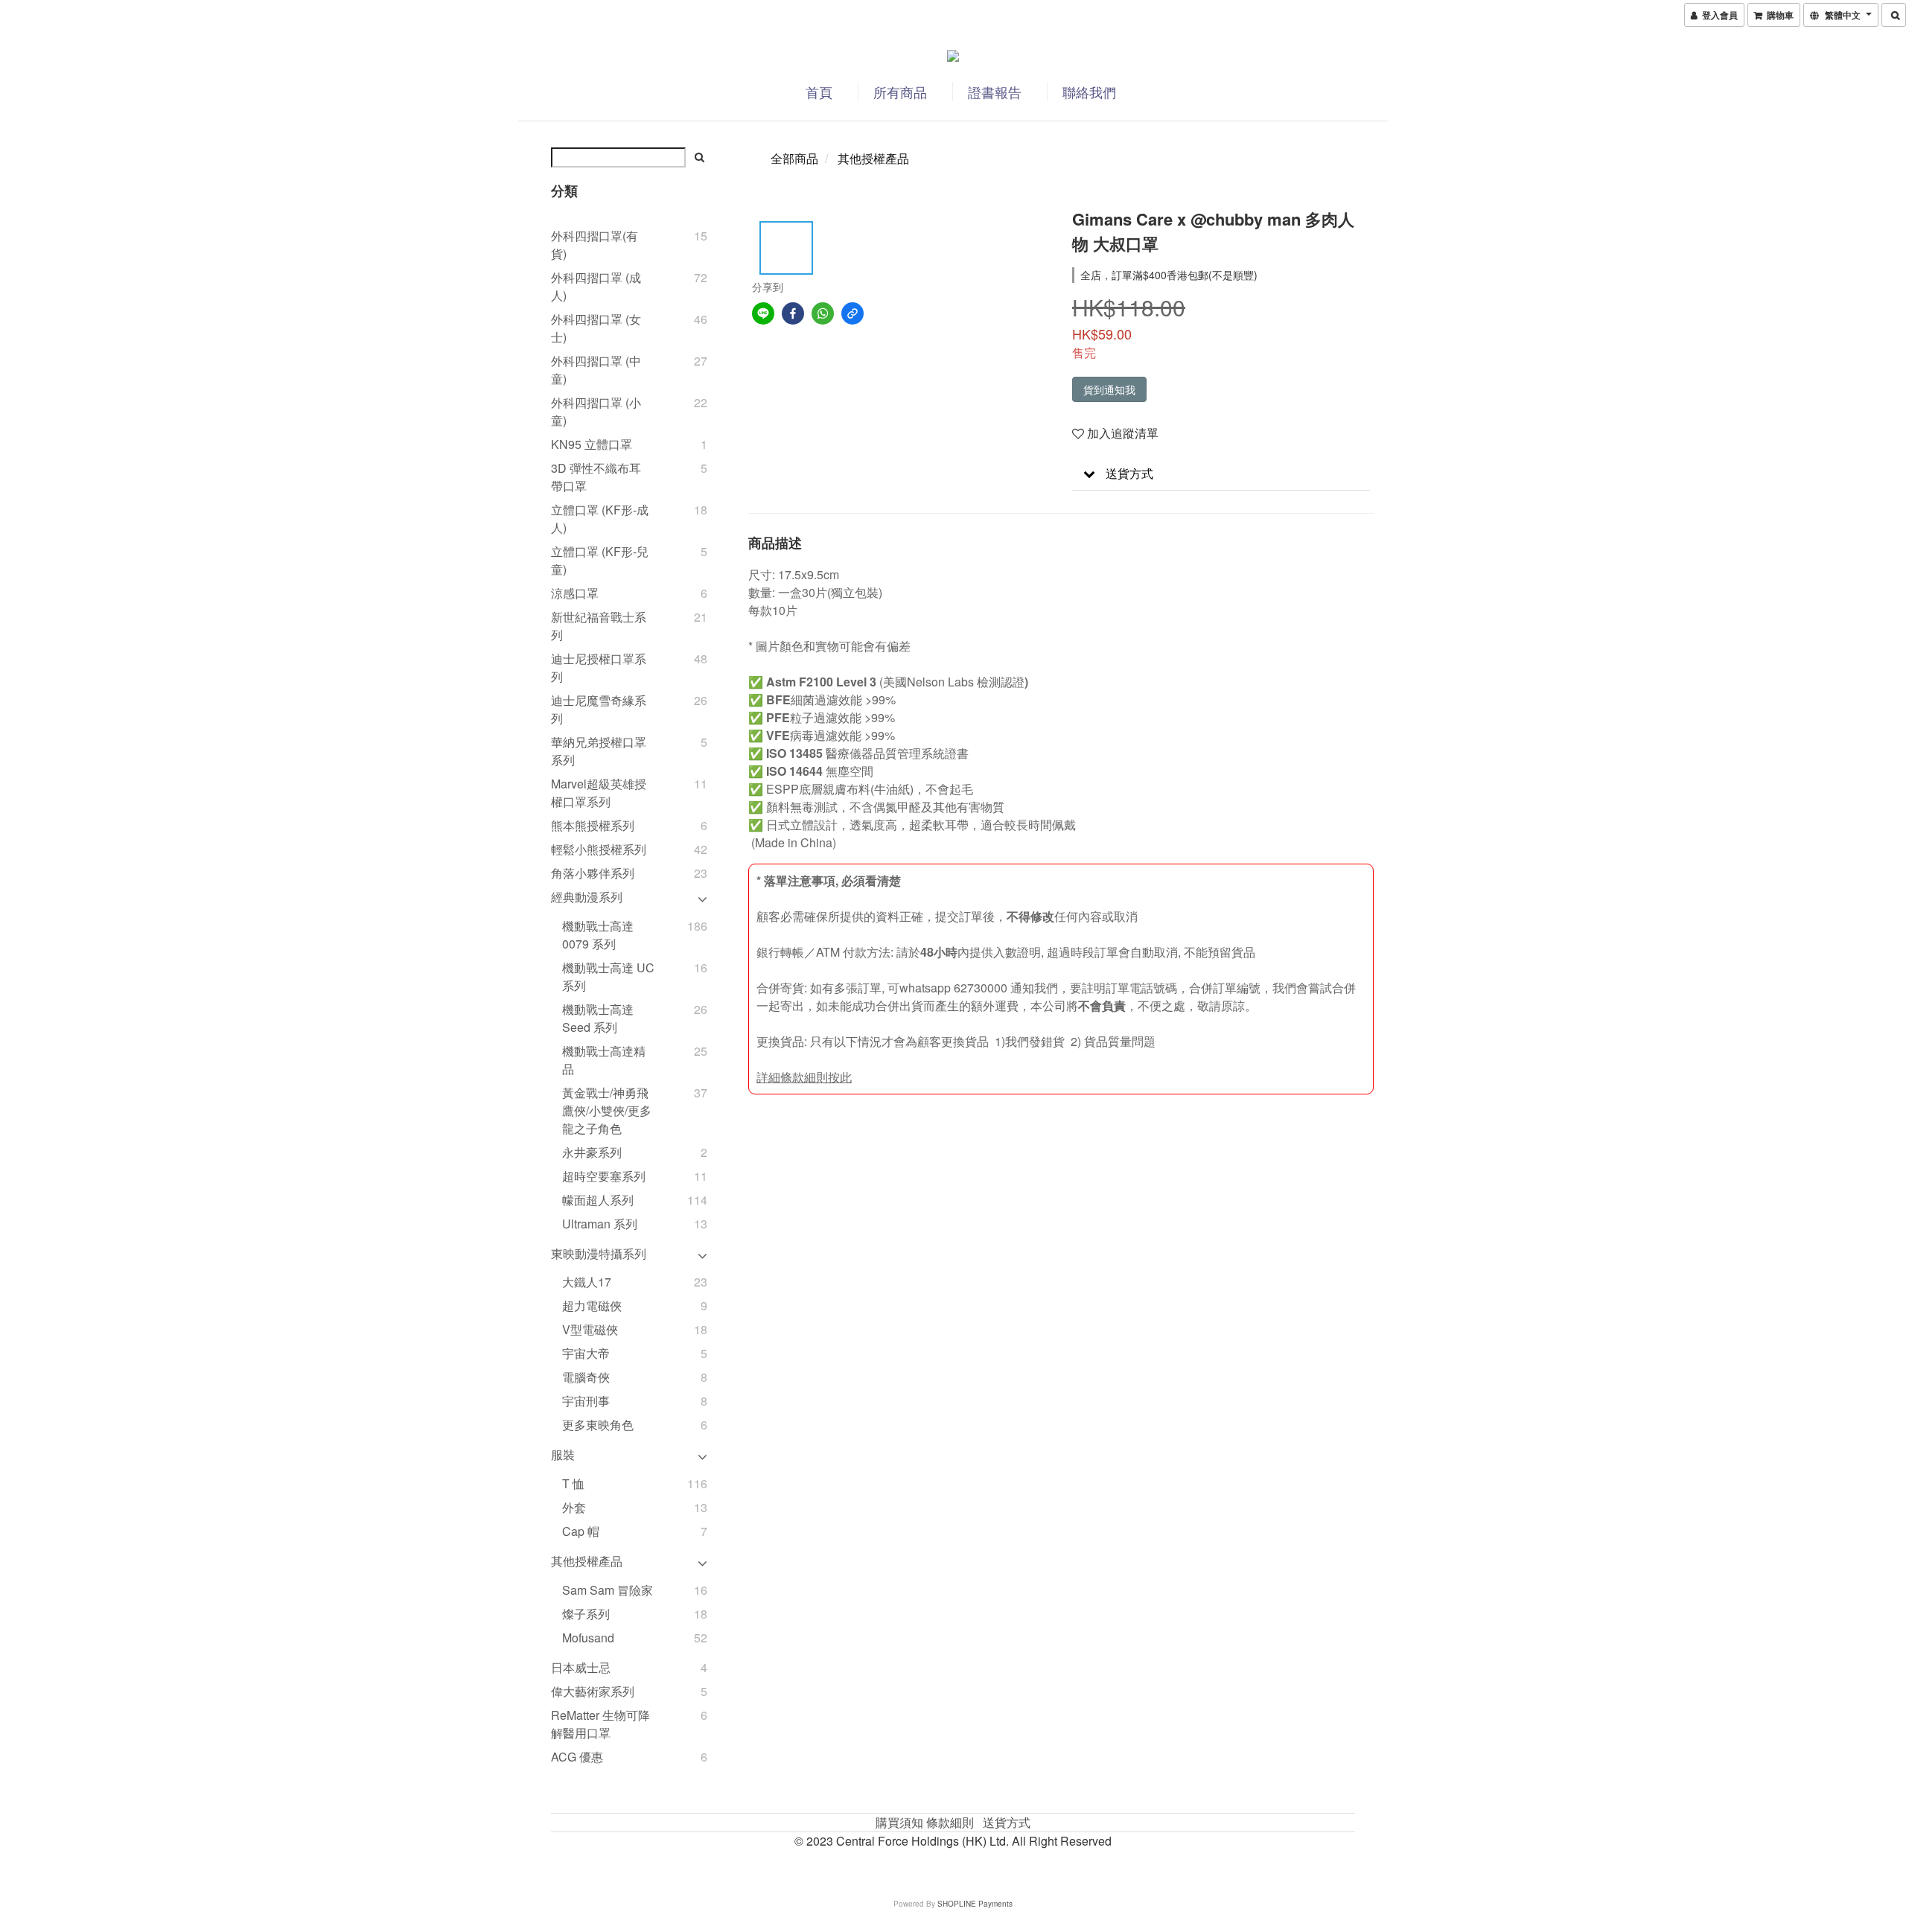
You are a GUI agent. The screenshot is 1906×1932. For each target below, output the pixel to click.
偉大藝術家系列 (593, 1691)
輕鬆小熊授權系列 (599, 849)
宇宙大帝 (586, 1353)
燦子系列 (586, 1614)
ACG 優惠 (577, 1757)
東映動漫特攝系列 (599, 1253)
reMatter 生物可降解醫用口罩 (600, 1724)
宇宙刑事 (586, 1401)
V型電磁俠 (590, 1329)
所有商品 (900, 92)
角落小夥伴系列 (593, 873)
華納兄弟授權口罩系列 (599, 751)
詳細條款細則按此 (804, 1077)
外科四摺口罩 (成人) (596, 286)
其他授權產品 (587, 1561)
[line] (763, 313)
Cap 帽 (581, 1531)
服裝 (563, 1454)
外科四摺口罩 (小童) (596, 411)
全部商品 (794, 158)
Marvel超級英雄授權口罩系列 (599, 793)
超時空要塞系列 (604, 1176)
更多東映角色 (598, 1425)
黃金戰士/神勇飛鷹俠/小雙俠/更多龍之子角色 (607, 1110)
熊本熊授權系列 (593, 825)
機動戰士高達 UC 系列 (608, 976)
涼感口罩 (575, 593)
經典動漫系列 (587, 897)
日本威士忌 (581, 1667)
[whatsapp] (823, 313)
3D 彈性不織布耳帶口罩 (596, 477)
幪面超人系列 (598, 1200)
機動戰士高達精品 (604, 1060)
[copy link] (852, 313)
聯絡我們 (1089, 92)
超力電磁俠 (592, 1305)
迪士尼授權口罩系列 (599, 667)
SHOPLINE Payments (975, 1904)
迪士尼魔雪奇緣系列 (599, 709)
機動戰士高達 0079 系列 (598, 935)
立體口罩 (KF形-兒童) (600, 560)
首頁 (819, 92)
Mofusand (588, 1638)
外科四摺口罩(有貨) (595, 245)
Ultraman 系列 (600, 1224)
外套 (574, 1507)
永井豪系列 (592, 1152)
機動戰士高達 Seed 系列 (598, 1018)
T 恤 (573, 1483)
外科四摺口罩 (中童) (596, 370)
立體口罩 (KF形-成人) (600, 519)
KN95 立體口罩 (592, 444)
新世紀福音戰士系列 (599, 626)
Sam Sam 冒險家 (608, 1590)
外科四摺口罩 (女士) (596, 328)
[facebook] (793, 313)
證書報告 (995, 92)
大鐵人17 (587, 1282)
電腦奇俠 (586, 1377)
